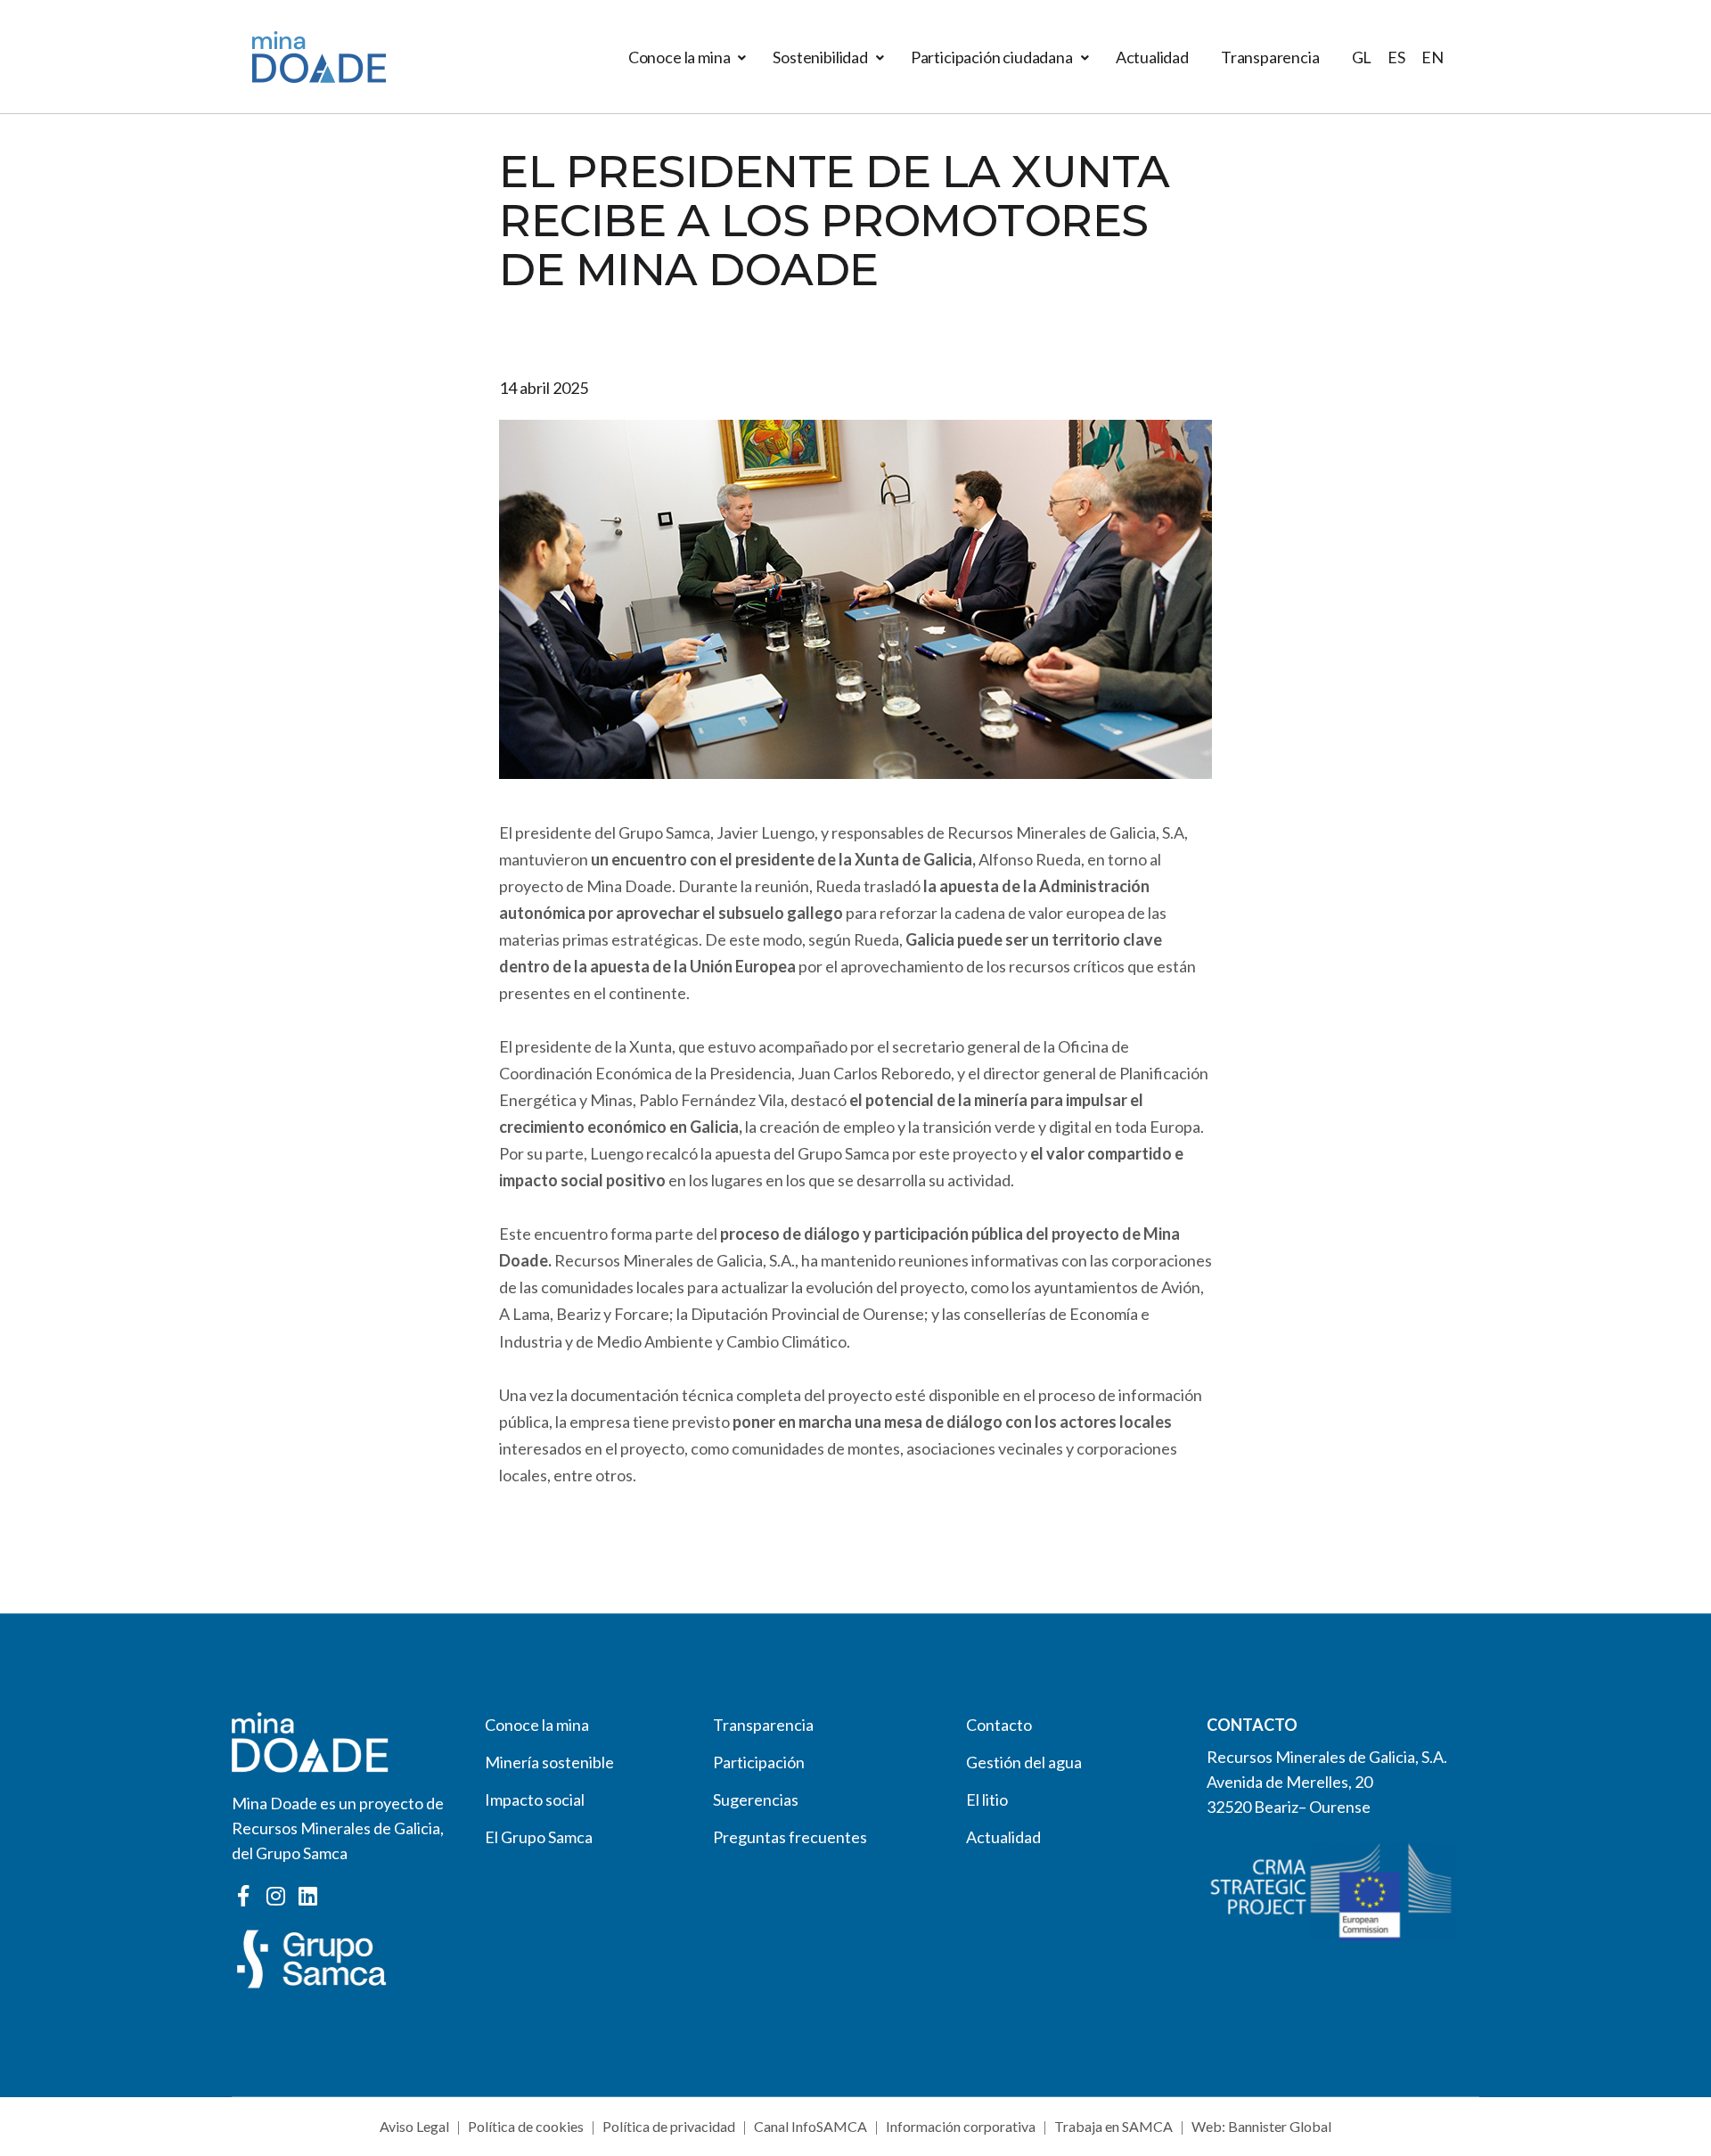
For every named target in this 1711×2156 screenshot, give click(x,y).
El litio (987, 1799)
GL (1362, 57)
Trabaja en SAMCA (1113, 2126)
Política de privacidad (669, 2126)
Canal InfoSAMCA (810, 2126)
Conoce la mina (679, 57)
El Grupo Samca (539, 1837)
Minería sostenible (549, 1762)
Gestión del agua (1024, 1762)
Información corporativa (961, 2126)
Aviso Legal (414, 2126)
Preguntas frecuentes (790, 1837)
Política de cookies (526, 2126)
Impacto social (535, 1799)
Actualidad (1152, 57)
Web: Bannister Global (1261, 2126)
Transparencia (1270, 57)
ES (1396, 57)
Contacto (999, 1725)
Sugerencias (756, 1799)
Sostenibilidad (820, 57)
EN (1433, 57)
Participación (759, 1762)
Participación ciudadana (992, 57)
